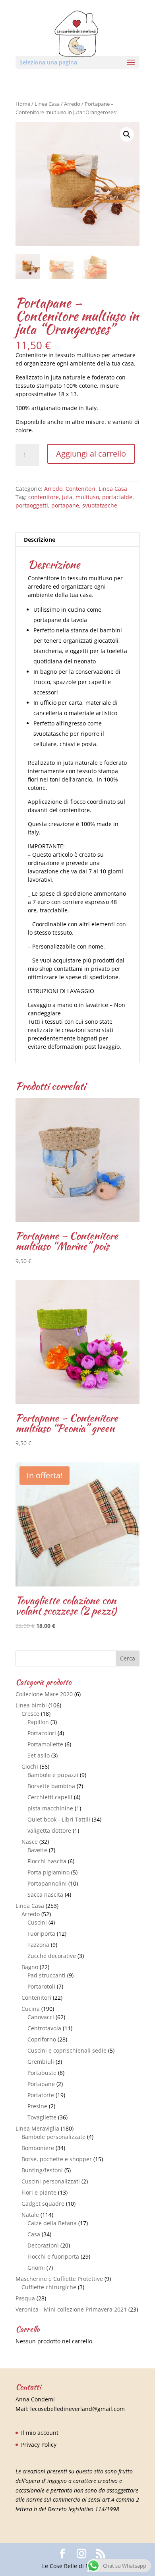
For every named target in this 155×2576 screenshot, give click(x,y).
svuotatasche (100, 505)
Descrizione (40, 540)
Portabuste (42, 2073)
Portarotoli (41, 1986)
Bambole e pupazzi (53, 1775)
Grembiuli (41, 2062)
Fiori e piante (39, 2192)
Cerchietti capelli (50, 1797)
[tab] (77, 540)
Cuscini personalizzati (51, 2181)
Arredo (72, 104)
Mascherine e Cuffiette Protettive (59, 2279)
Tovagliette (42, 2117)
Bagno (30, 1967)
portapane (65, 505)
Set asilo (39, 1755)
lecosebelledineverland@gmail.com (77, 2409)
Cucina (31, 2009)
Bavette (37, 1850)
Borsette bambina (51, 1786)
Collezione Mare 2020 (44, 1694)
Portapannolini (47, 1883)
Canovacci (41, 2017)
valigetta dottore (49, 1830)
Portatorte (41, 2095)
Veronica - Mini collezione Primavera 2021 (71, 2309)
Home (23, 104)
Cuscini (37, 1922)
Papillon (38, 1722)
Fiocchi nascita (47, 1861)
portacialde (117, 497)
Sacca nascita (45, 1895)
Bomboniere (38, 2148)
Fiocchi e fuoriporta (53, 2256)
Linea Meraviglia (37, 2128)
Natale (30, 2215)
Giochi (30, 1766)
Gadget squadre (43, 2204)
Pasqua (25, 2298)
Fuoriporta (41, 1933)
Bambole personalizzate (53, 2137)
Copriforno (42, 2039)
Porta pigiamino (48, 1872)
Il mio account (40, 2433)
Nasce (30, 1842)
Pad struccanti (46, 1975)
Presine (37, 2106)
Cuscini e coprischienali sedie (67, 2050)
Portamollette (45, 1744)
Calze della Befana (52, 2223)
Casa (34, 2234)
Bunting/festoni (42, 2170)
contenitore (44, 497)
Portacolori (42, 1733)
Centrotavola (44, 2028)
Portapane (41, 2084)
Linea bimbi (31, 1705)
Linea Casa (47, 104)
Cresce (30, 1714)
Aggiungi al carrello (91, 454)
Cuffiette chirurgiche (49, 2287)
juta (67, 497)
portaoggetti (32, 505)
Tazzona (38, 1945)
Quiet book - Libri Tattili (59, 1819)
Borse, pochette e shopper (57, 2159)
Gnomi (36, 2268)
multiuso (87, 497)
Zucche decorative (52, 1956)
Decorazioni (43, 2245)
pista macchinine (50, 1808)
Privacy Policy (39, 2445)
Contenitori (80, 489)
